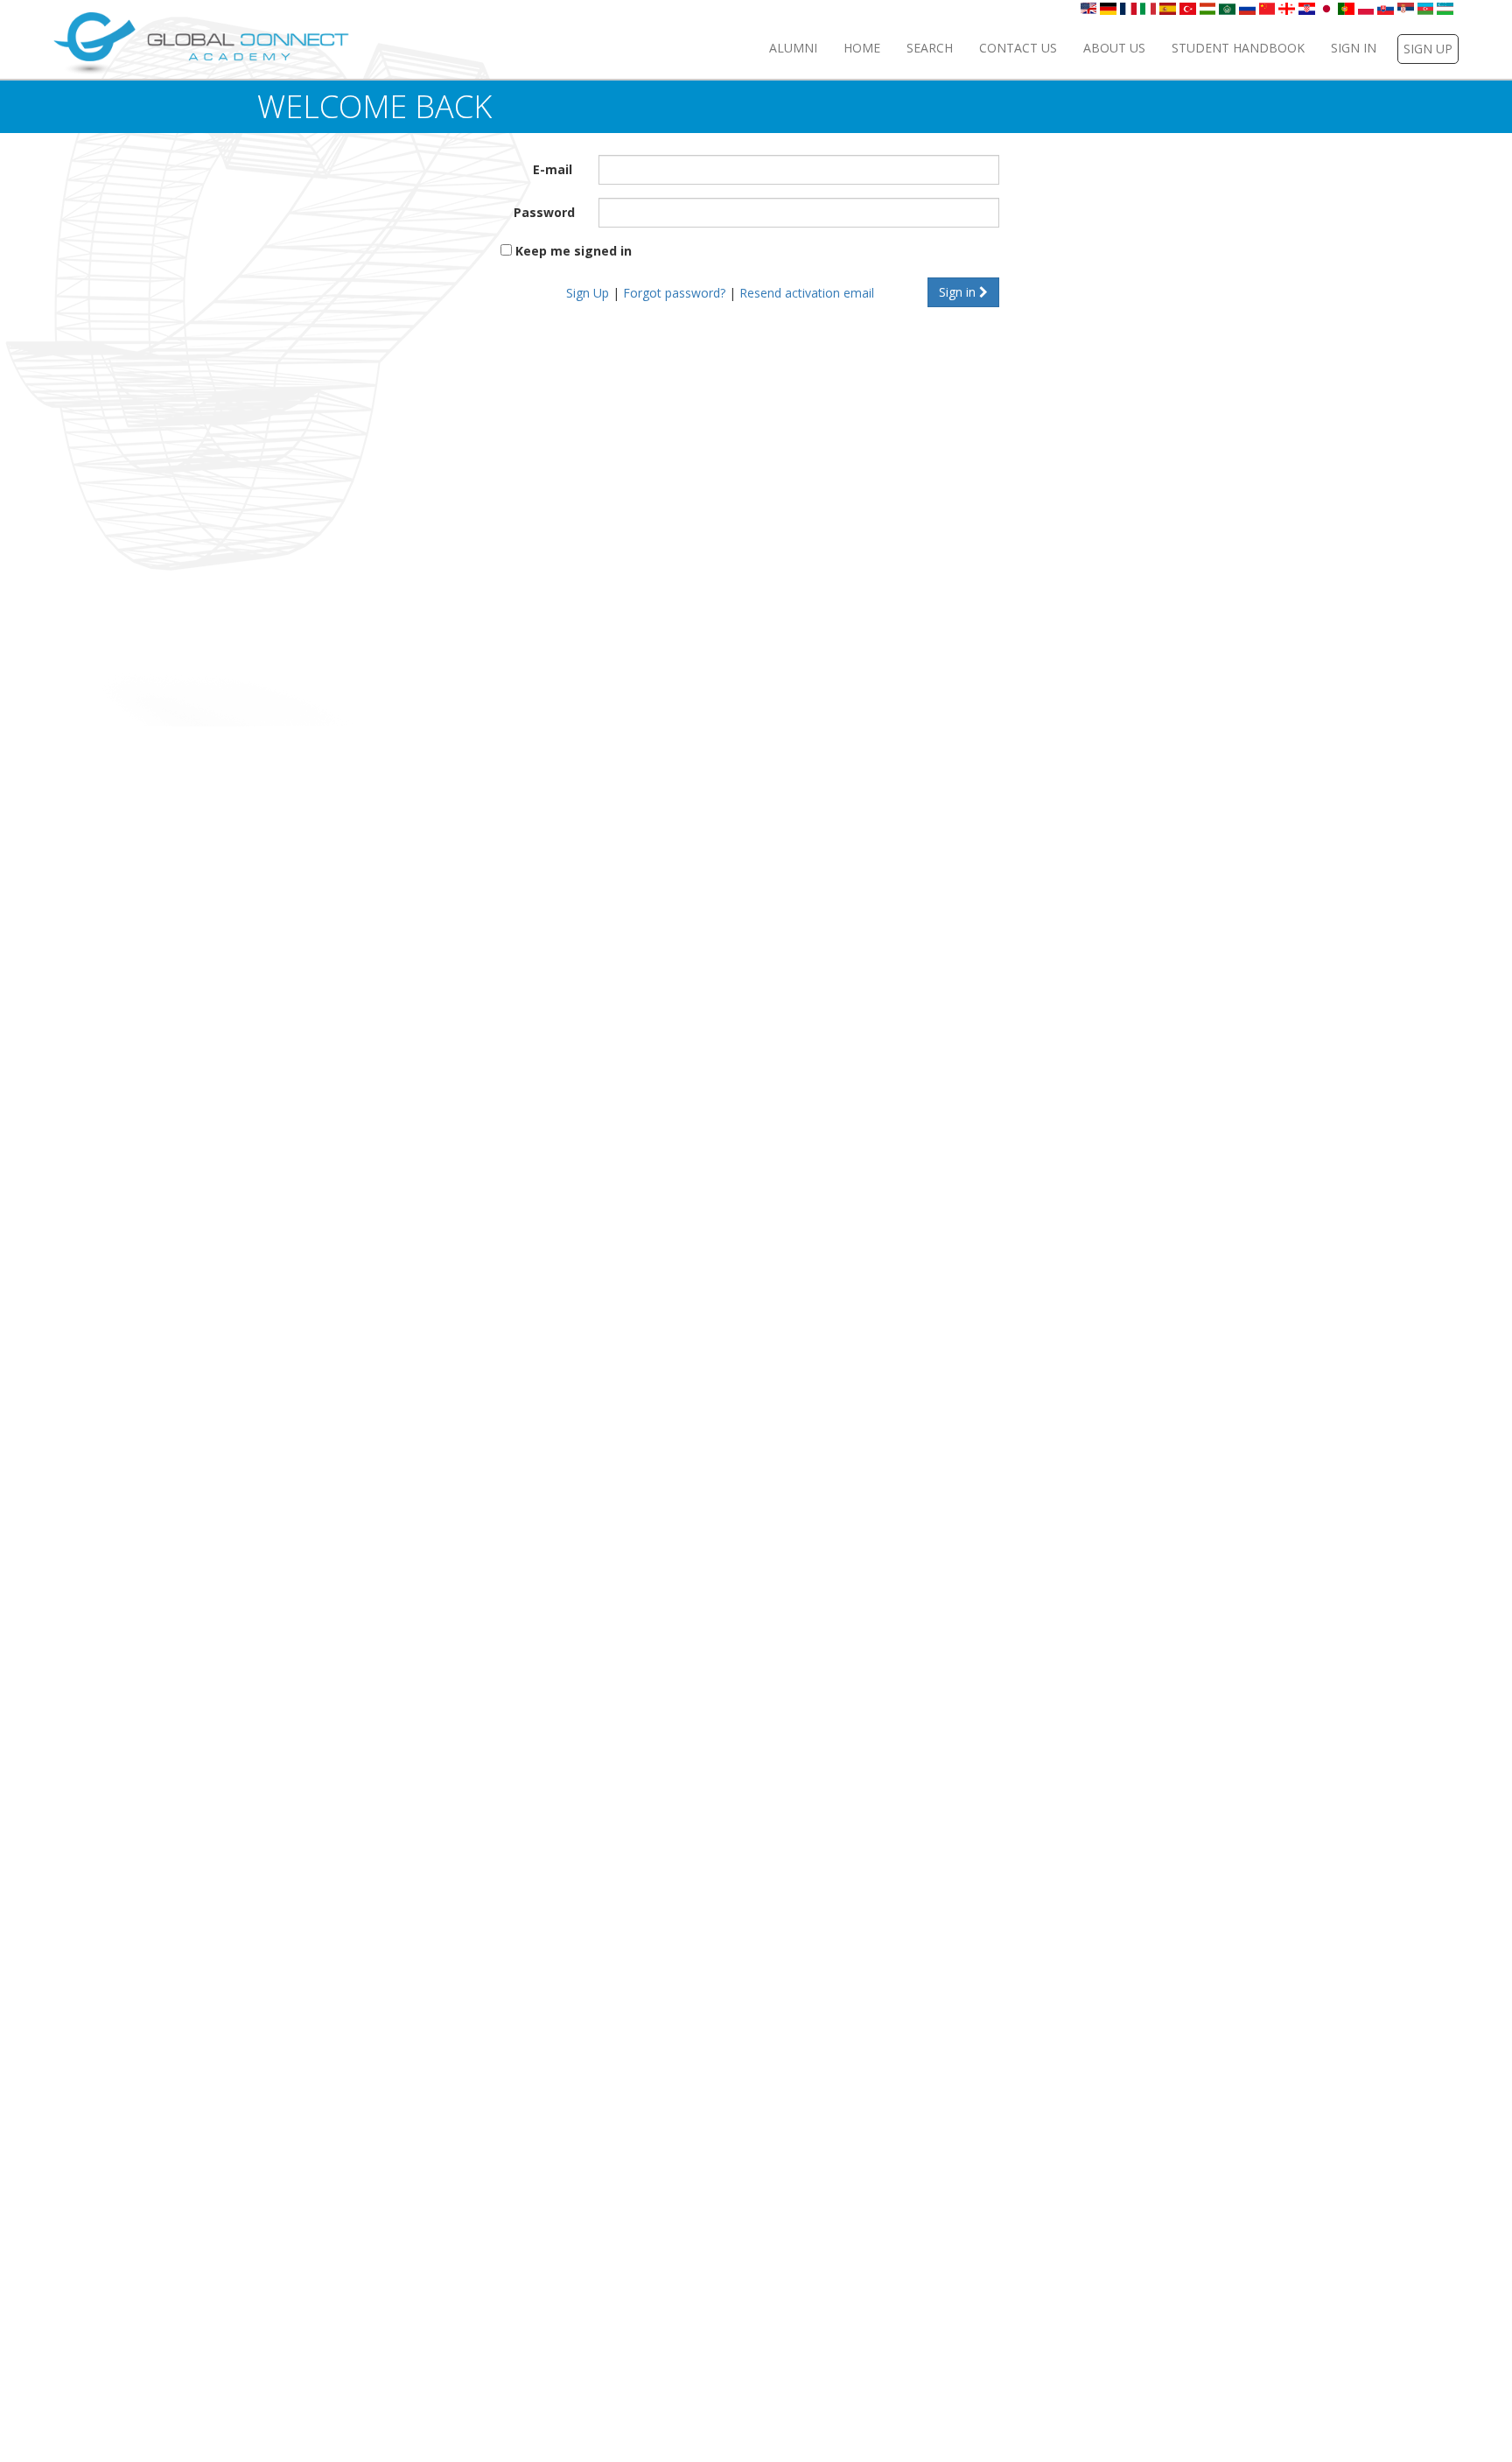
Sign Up (588, 293)
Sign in (959, 292)
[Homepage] (201, 42)
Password (544, 212)
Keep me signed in (574, 251)
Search (930, 48)
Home (862, 48)
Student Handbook (1238, 48)
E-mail (553, 169)
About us (1114, 48)
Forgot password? (674, 293)
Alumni (793, 48)
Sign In (1354, 48)
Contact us (1018, 48)
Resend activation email (807, 293)
